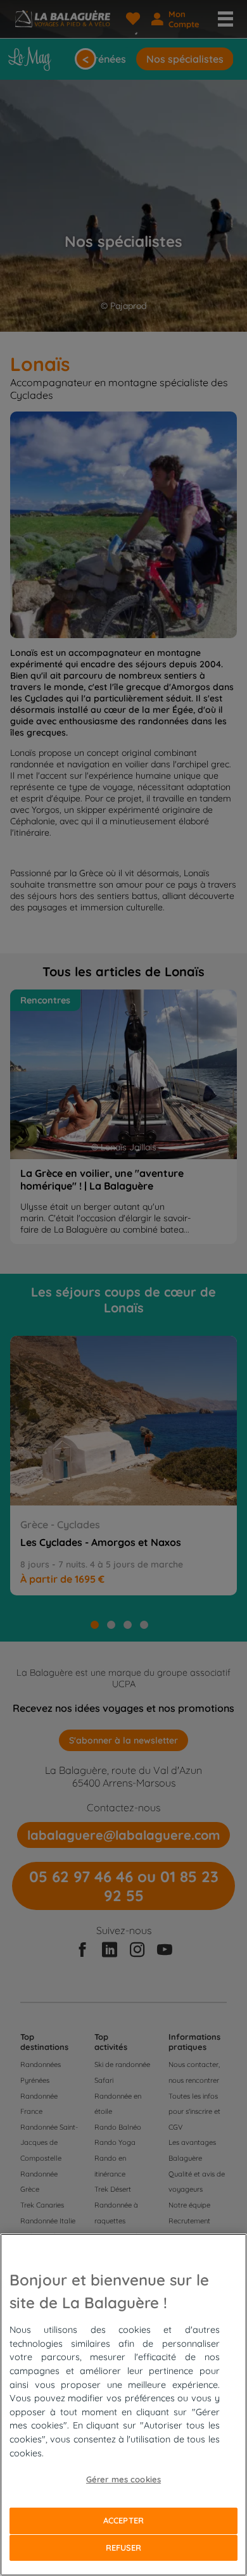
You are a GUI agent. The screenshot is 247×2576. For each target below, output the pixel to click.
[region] (123, 2405)
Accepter (123, 2520)
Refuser (124, 2548)
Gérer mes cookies (123, 2479)
